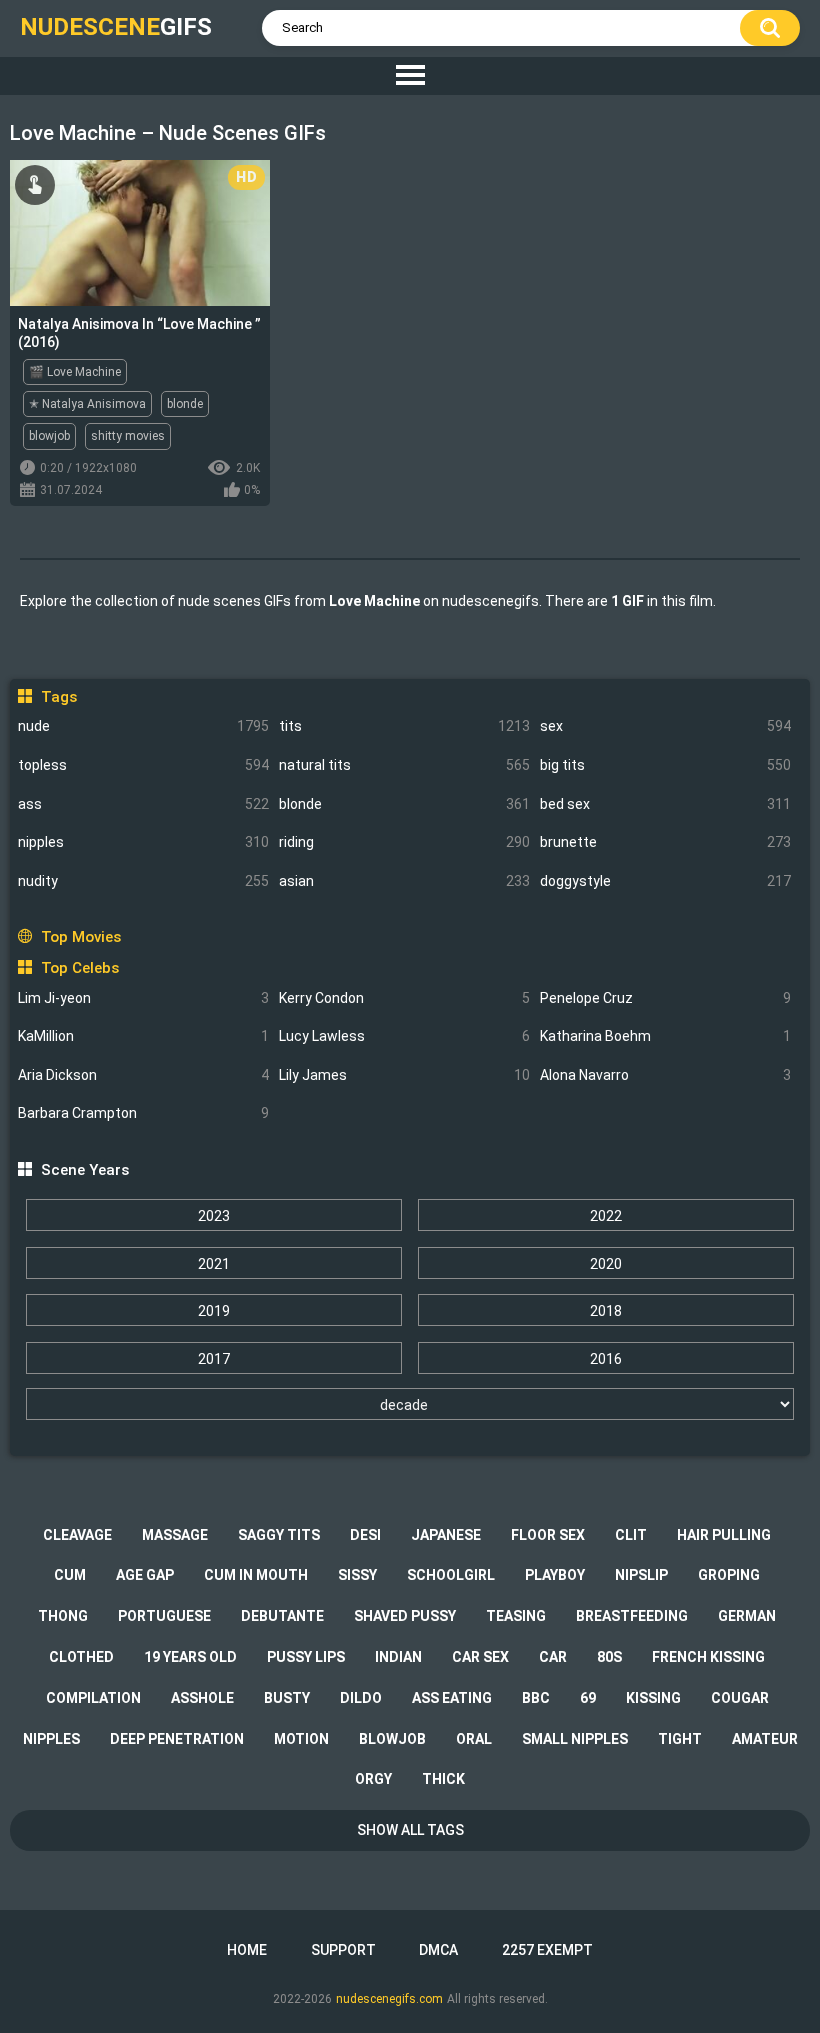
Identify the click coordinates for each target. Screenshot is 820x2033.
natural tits (404, 765)
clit (631, 1535)
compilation (93, 1698)
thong (63, 1616)
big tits (665, 765)
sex (665, 726)
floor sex (548, 1535)
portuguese (164, 1616)
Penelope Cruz (665, 998)
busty (287, 1698)
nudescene (116, 27)
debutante (282, 1616)
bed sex (665, 804)
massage (175, 1535)
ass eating (452, 1698)
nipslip (641, 1575)
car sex (480, 1657)
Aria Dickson (143, 1075)
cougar (740, 1698)
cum (70, 1575)
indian (398, 1657)
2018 (606, 1311)
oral (474, 1739)
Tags (58, 697)
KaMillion (143, 1036)
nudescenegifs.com (389, 1999)
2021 (214, 1264)
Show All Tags (410, 1830)
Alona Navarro (665, 1075)
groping (729, 1575)
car (553, 1657)
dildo (361, 1698)
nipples (143, 842)
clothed (81, 1657)
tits (404, 726)
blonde (404, 804)
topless (143, 765)
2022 (606, 1216)
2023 (214, 1216)
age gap (145, 1575)
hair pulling (724, 1535)
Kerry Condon (404, 998)
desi (365, 1535)
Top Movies (80, 937)
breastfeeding (632, 1616)
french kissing (708, 1657)
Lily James (404, 1075)
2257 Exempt (547, 1950)
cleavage (77, 1535)
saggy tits (279, 1535)
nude (143, 726)
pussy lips (306, 1657)
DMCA (438, 1950)
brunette (665, 842)
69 (588, 1698)
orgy (373, 1779)
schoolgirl (451, 1575)
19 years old (190, 1657)
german (747, 1616)
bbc (536, 1698)
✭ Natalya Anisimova (87, 404)
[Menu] (410, 76)
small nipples (575, 1739)
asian (404, 881)
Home (247, 1950)
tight (680, 1739)
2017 (214, 1359)
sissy (357, 1575)
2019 (214, 1311)
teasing (516, 1616)
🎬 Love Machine (75, 372)
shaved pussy (405, 1616)
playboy (555, 1575)
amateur (765, 1739)
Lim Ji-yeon (143, 998)
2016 (606, 1359)
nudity (143, 881)
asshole (202, 1698)
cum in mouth (256, 1575)
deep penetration (177, 1739)
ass (143, 804)
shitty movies (128, 436)
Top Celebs (79, 968)
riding (404, 842)
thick (443, 1779)
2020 (606, 1264)
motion (301, 1739)
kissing (653, 1698)
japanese (446, 1535)
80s (609, 1657)
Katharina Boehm (665, 1036)
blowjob (49, 436)
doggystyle (665, 881)
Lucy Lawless (404, 1036)
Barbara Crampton (143, 1113)
